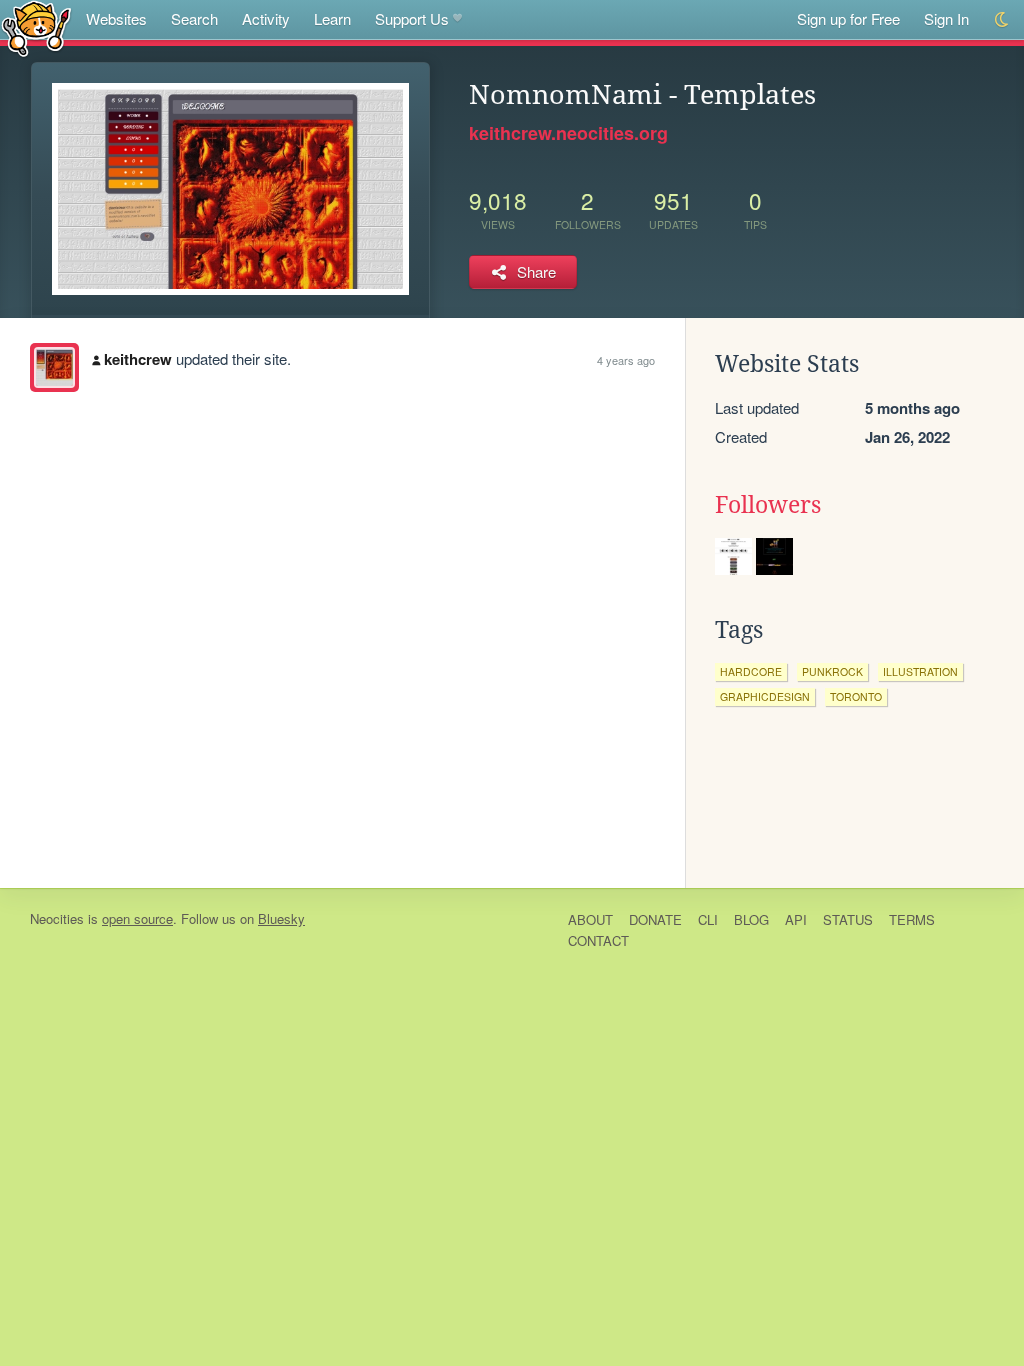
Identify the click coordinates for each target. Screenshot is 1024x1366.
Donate (655, 919)
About (590, 919)
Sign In (946, 18)
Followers (768, 505)
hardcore (751, 671)
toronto (856, 696)
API (796, 919)
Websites (116, 18)
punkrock (832, 671)
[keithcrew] (54, 367)
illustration (920, 671)
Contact (598, 940)
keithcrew (138, 359)
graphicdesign (765, 696)
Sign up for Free (848, 18)
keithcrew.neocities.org (568, 133)
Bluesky (281, 918)
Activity (266, 18)
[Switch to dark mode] (1002, 19)
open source (137, 918)
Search (194, 18)
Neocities (57, 918)
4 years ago (626, 360)
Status (848, 919)
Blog (751, 919)
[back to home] (36, 27)
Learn (332, 18)
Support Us (412, 18)
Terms (912, 919)
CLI (708, 919)
